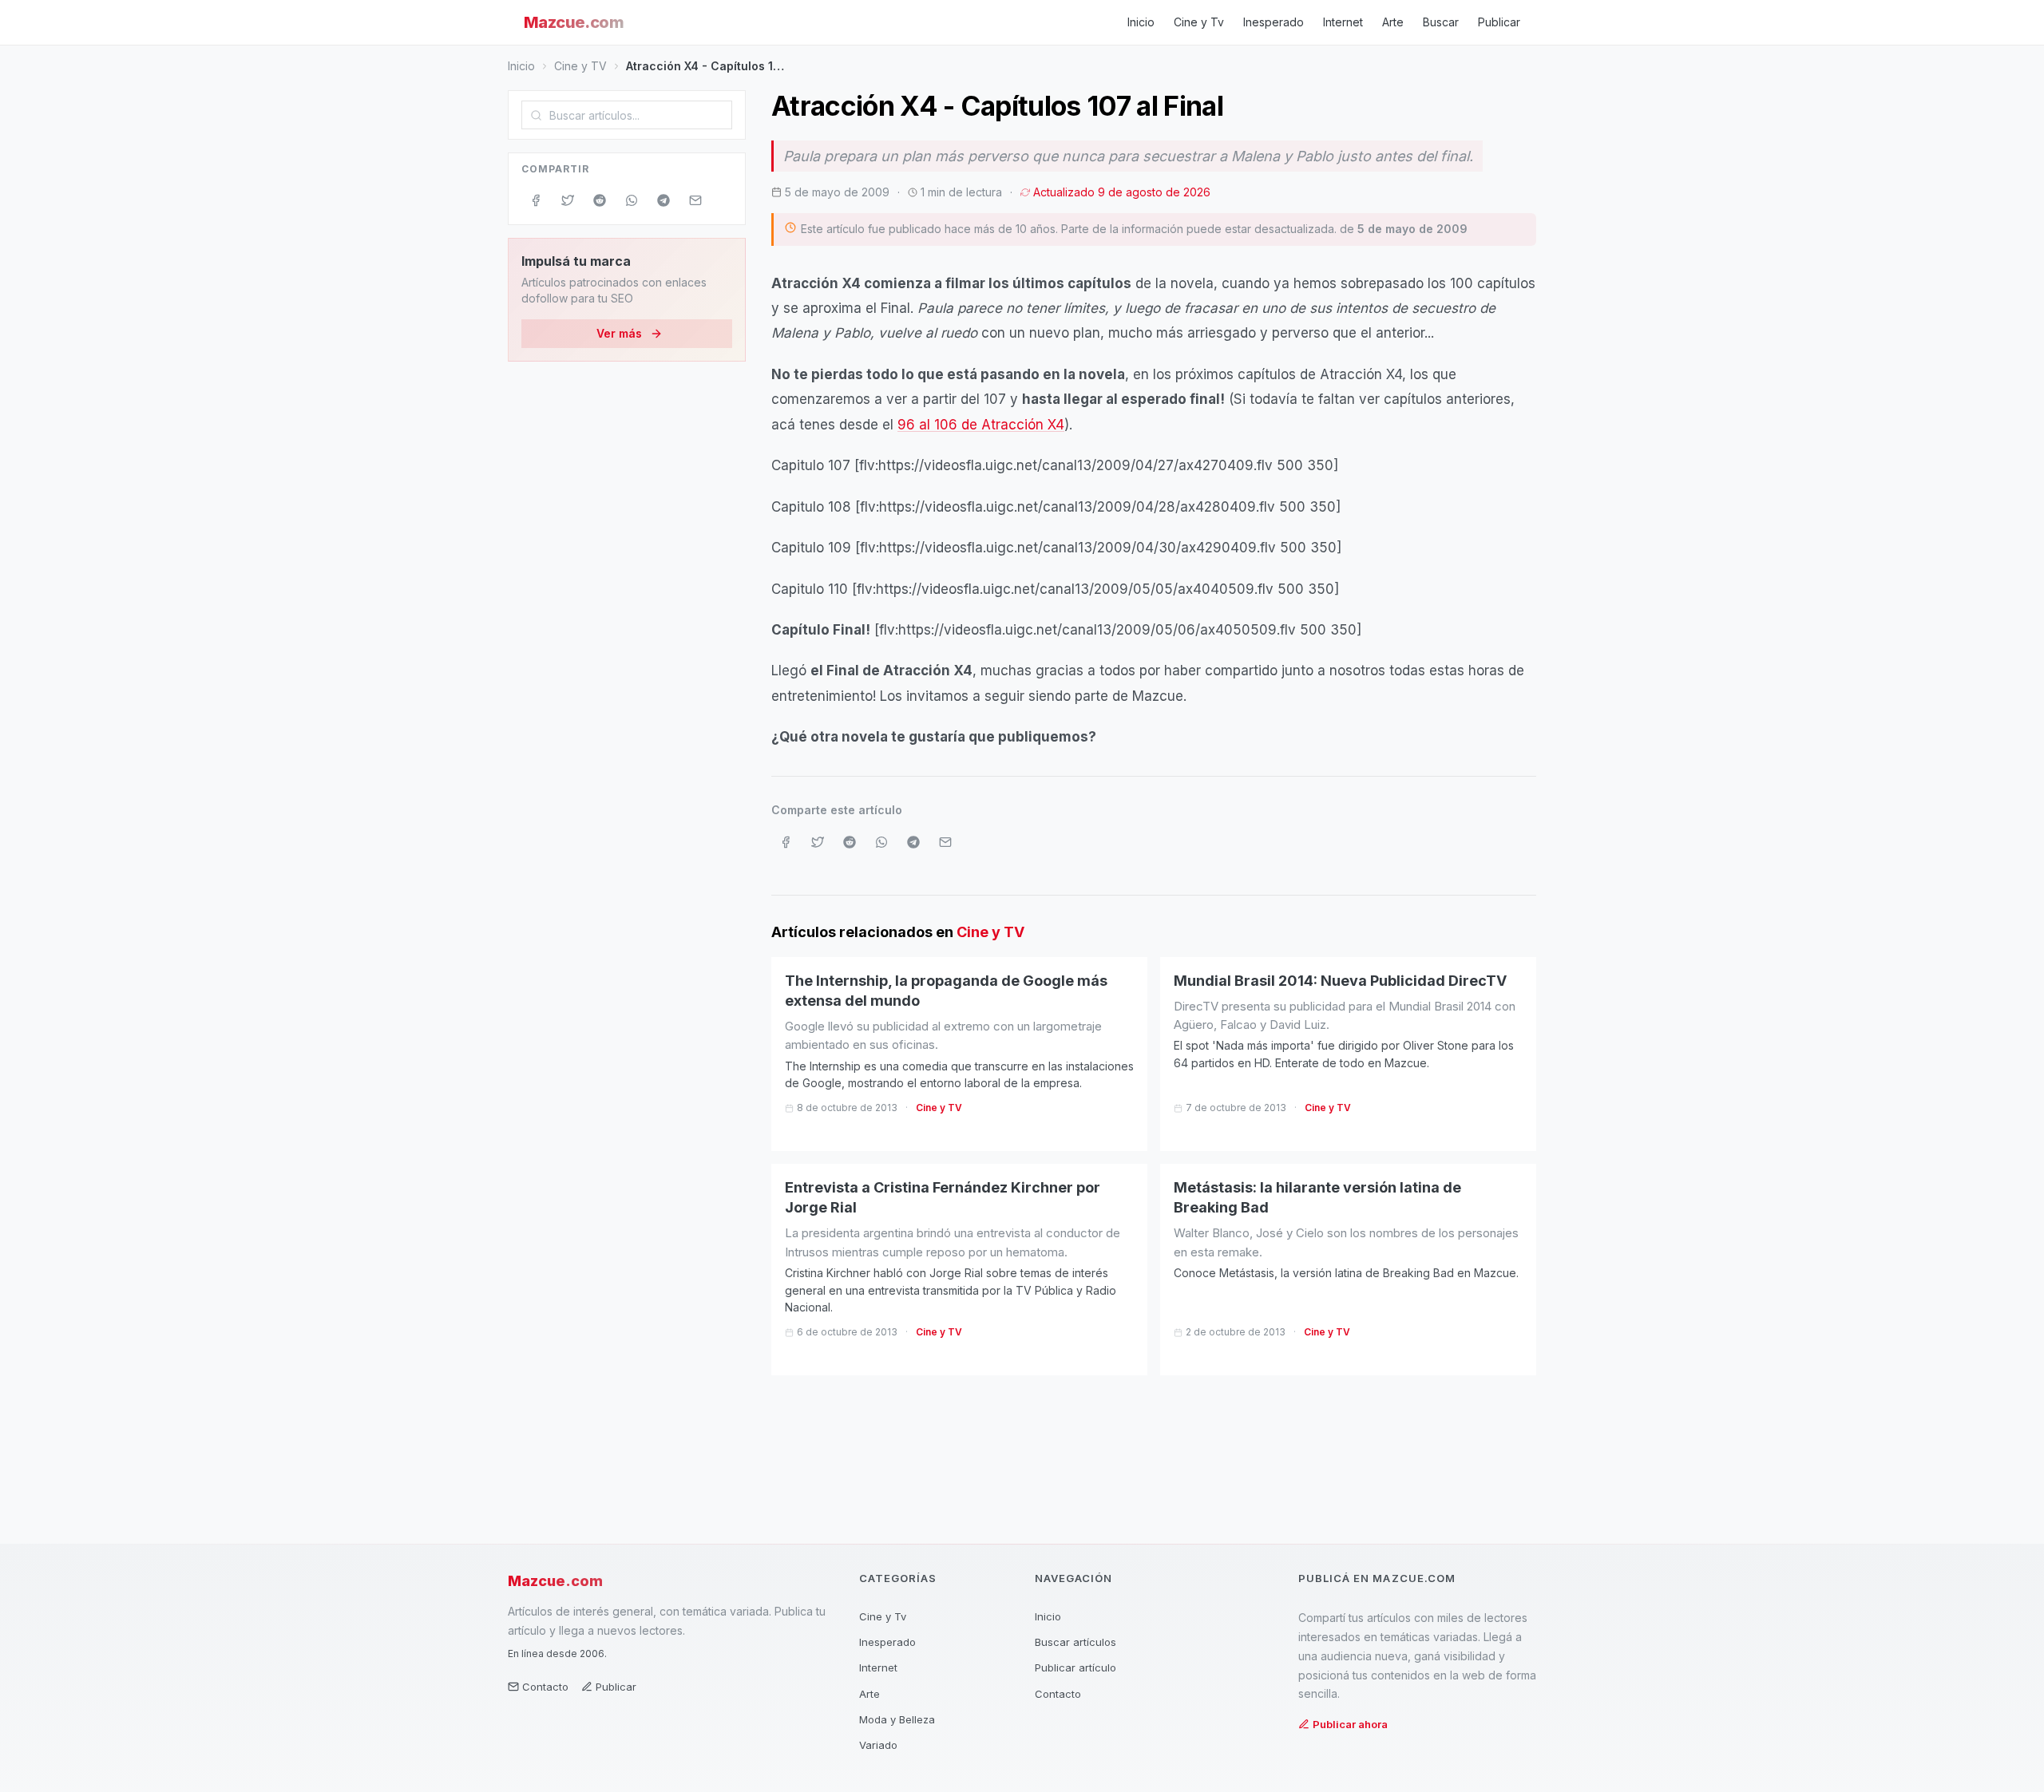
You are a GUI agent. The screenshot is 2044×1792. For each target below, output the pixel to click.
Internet (1343, 22)
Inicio (1141, 22)
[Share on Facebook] (536, 200)
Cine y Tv (1199, 22)
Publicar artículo (1075, 1667)
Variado (878, 1745)
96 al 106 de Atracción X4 (981, 425)
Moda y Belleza (897, 1719)
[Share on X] (568, 200)
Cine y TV (580, 66)
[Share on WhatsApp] (632, 200)
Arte (1393, 22)
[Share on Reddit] (600, 200)
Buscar (1441, 22)
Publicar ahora (1350, 1724)
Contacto (545, 1687)
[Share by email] (695, 200)
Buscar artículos (1075, 1642)
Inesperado (1274, 22)
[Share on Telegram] (664, 200)
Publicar (1499, 22)
